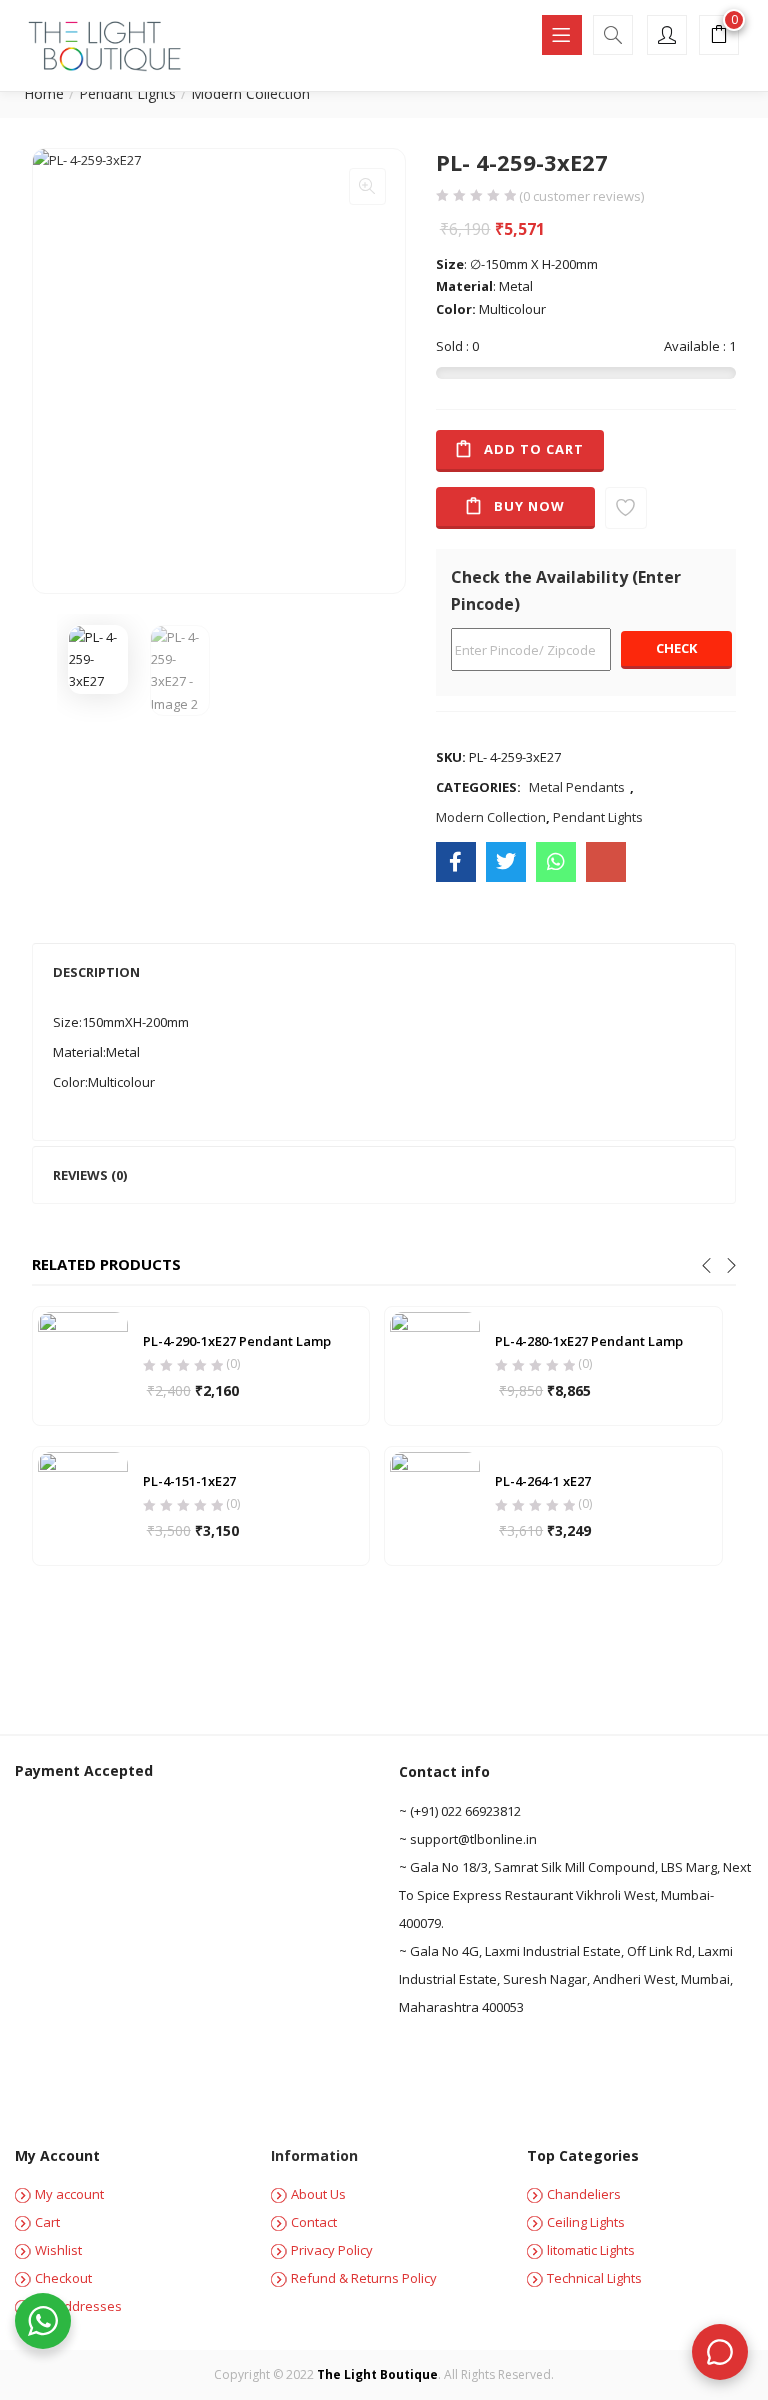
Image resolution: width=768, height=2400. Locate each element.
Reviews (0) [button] (90, 1175)
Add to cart (534, 449)
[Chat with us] (720, 2352)
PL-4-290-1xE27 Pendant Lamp (237, 1341)
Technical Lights (594, 2278)
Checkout (63, 2278)
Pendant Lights (127, 93)
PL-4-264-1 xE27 (543, 1481)
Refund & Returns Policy (364, 2278)
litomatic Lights (591, 2250)
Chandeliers (584, 2194)
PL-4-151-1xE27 (189, 1481)
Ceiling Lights (586, 2222)
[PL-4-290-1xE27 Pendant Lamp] (83, 1365)
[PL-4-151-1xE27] (83, 1505)
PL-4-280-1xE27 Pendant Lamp (589, 1341)
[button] (719, 37)
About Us (318, 2194)
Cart (47, 2222)
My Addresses (78, 2306)
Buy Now (529, 506)
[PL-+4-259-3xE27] (506, 862)
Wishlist (58, 2250)
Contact (314, 2222)
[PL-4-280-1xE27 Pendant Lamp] (435, 1365)
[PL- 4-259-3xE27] (456, 862)
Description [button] (96, 972)
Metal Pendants (577, 787)
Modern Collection (250, 93)
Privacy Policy (332, 2250)
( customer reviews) (581, 196)
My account (69, 2194)
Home (44, 93)
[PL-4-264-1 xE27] (435, 1505)
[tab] (384, 972)
